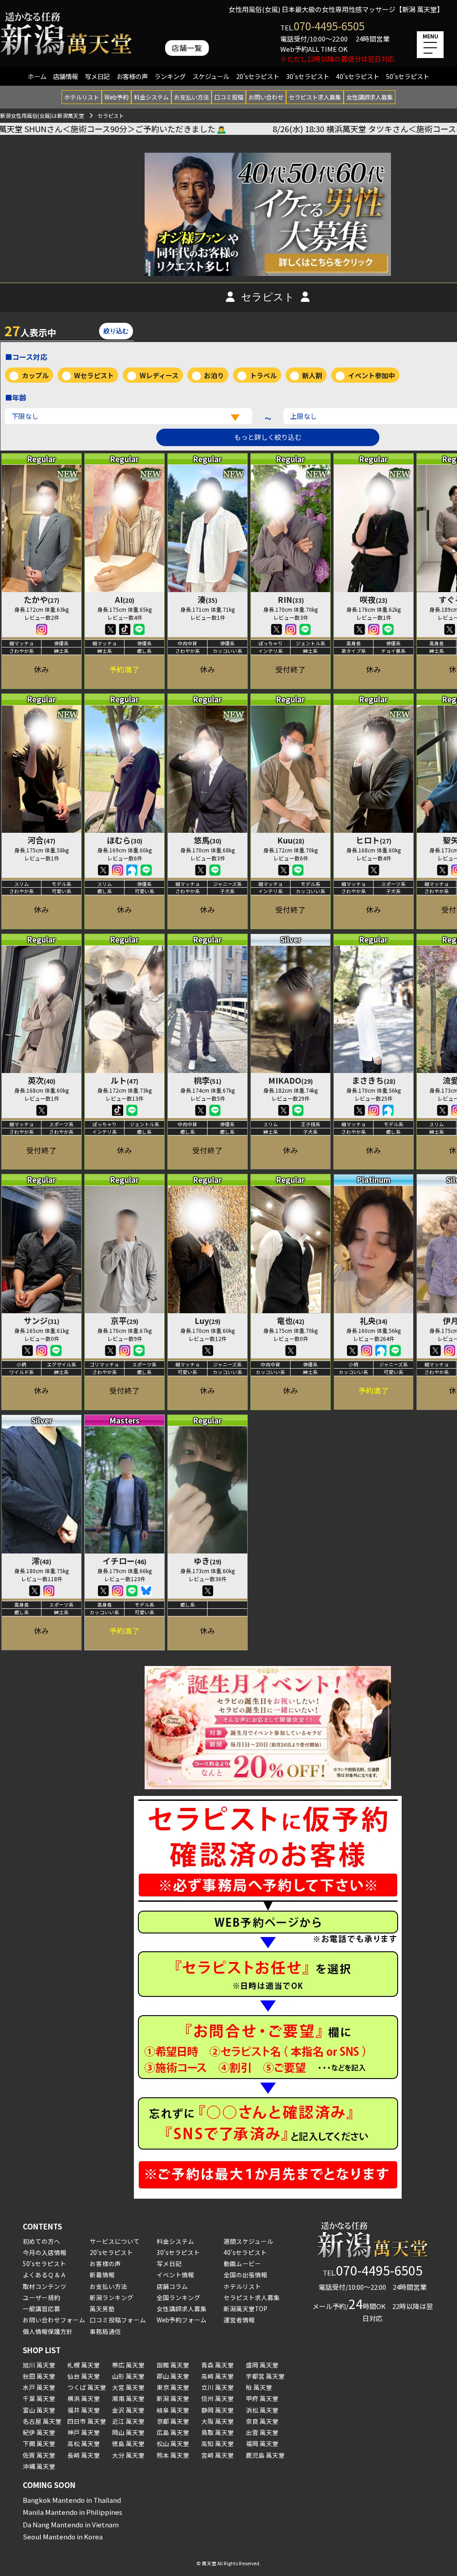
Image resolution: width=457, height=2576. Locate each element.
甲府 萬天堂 (262, 2398)
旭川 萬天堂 (39, 2365)
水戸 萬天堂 (39, 2387)
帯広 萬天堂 (128, 2365)
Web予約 (116, 97)
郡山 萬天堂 (173, 2376)
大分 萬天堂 (128, 2455)
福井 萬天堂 (84, 2410)
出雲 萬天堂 (262, 2432)
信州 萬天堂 (218, 2398)
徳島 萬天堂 (128, 2443)
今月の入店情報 (45, 2252)
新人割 (312, 375)
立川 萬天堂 (218, 2387)
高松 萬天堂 (84, 2443)
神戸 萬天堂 (84, 2432)
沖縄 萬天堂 (39, 2466)
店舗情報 (66, 76)
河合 (42, 840)
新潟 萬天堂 (173, 2398)
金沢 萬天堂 (128, 2410)
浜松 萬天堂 (262, 2410)
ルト (125, 1080)
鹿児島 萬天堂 (265, 2455)
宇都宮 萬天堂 (265, 2376)
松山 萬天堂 (173, 2443)
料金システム (151, 97)
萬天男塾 (102, 2309)
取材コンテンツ (45, 2286)
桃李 (208, 1080)
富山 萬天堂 (39, 2410)
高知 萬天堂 (218, 2443)
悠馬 (208, 840)
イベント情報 (175, 2275)
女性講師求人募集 (370, 97)
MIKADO (291, 1080)
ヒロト (374, 840)
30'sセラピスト (308, 76)
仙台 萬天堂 (84, 2376)
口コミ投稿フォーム (118, 2320)
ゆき (208, 1561)
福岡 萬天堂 (262, 2443)
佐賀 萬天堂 (39, 2455)
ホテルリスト (82, 97)
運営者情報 (239, 2320)
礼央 (374, 1320)
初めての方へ (42, 2241)
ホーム (37, 76)
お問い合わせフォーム (54, 2320)
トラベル (263, 375)
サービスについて (115, 2241)
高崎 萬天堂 (218, 2376)
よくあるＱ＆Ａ (45, 2275)
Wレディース (159, 375)
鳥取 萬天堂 (218, 2432)
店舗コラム (172, 2286)
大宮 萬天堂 (128, 2387)
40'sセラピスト (358, 76)
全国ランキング (179, 2297)
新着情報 (102, 2275)
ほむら (125, 840)
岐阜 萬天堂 (173, 2410)
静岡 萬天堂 (218, 2410)
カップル (35, 375)
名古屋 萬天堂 (42, 2421)
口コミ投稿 (229, 97)
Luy (208, 1320)
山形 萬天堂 (128, 2376)
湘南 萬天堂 (128, 2398)
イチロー (125, 1561)
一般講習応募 (42, 2309)
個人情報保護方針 (48, 2331)
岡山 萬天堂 (128, 2432)
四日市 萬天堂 (87, 2421)
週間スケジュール (248, 2241)
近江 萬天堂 (128, 2421)
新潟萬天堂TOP (245, 2309)
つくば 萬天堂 (87, 2387)
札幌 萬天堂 (84, 2365)
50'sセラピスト (408, 76)
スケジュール (211, 76)
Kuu (291, 840)
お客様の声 (132, 76)
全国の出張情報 (245, 2275)
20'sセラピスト (258, 76)
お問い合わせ (266, 97)
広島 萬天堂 (173, 2432)
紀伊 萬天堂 (39, 2432)
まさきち (374, 1080)
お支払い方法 (191, 97)
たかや (42, 599)
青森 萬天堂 (218, 2365)
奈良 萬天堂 (262, 2421)
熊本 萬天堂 (173, 2455)
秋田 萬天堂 (39, 2376)
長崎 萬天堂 (84, 2455)
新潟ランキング (112, 2297)
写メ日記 (97, 76)
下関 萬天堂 (39, 2443)
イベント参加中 (372, 375)
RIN (291, 599)
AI (125, 599)
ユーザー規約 (42, 2297)
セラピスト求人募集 (315, 97)
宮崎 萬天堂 (218, 2455)
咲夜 (374, 599)
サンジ (42, 1320)
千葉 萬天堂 (39, 2398)
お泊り (214, 375)
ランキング (170, 76)
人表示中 (30, 330)
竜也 (291, 1320)
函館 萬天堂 (173, 2365)
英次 (42, 1080)
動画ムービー (242, 2263)
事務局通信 (105, 2331)
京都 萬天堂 (173, 2421)
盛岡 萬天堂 (262, 2365)
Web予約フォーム (182, 2320)
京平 (125, 1320)
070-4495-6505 (329, 26)
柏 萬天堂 (259, 2387)
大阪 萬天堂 (218, 2421)
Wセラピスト (94, 375)
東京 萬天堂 (173, 2387)
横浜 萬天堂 (84, 2398)
